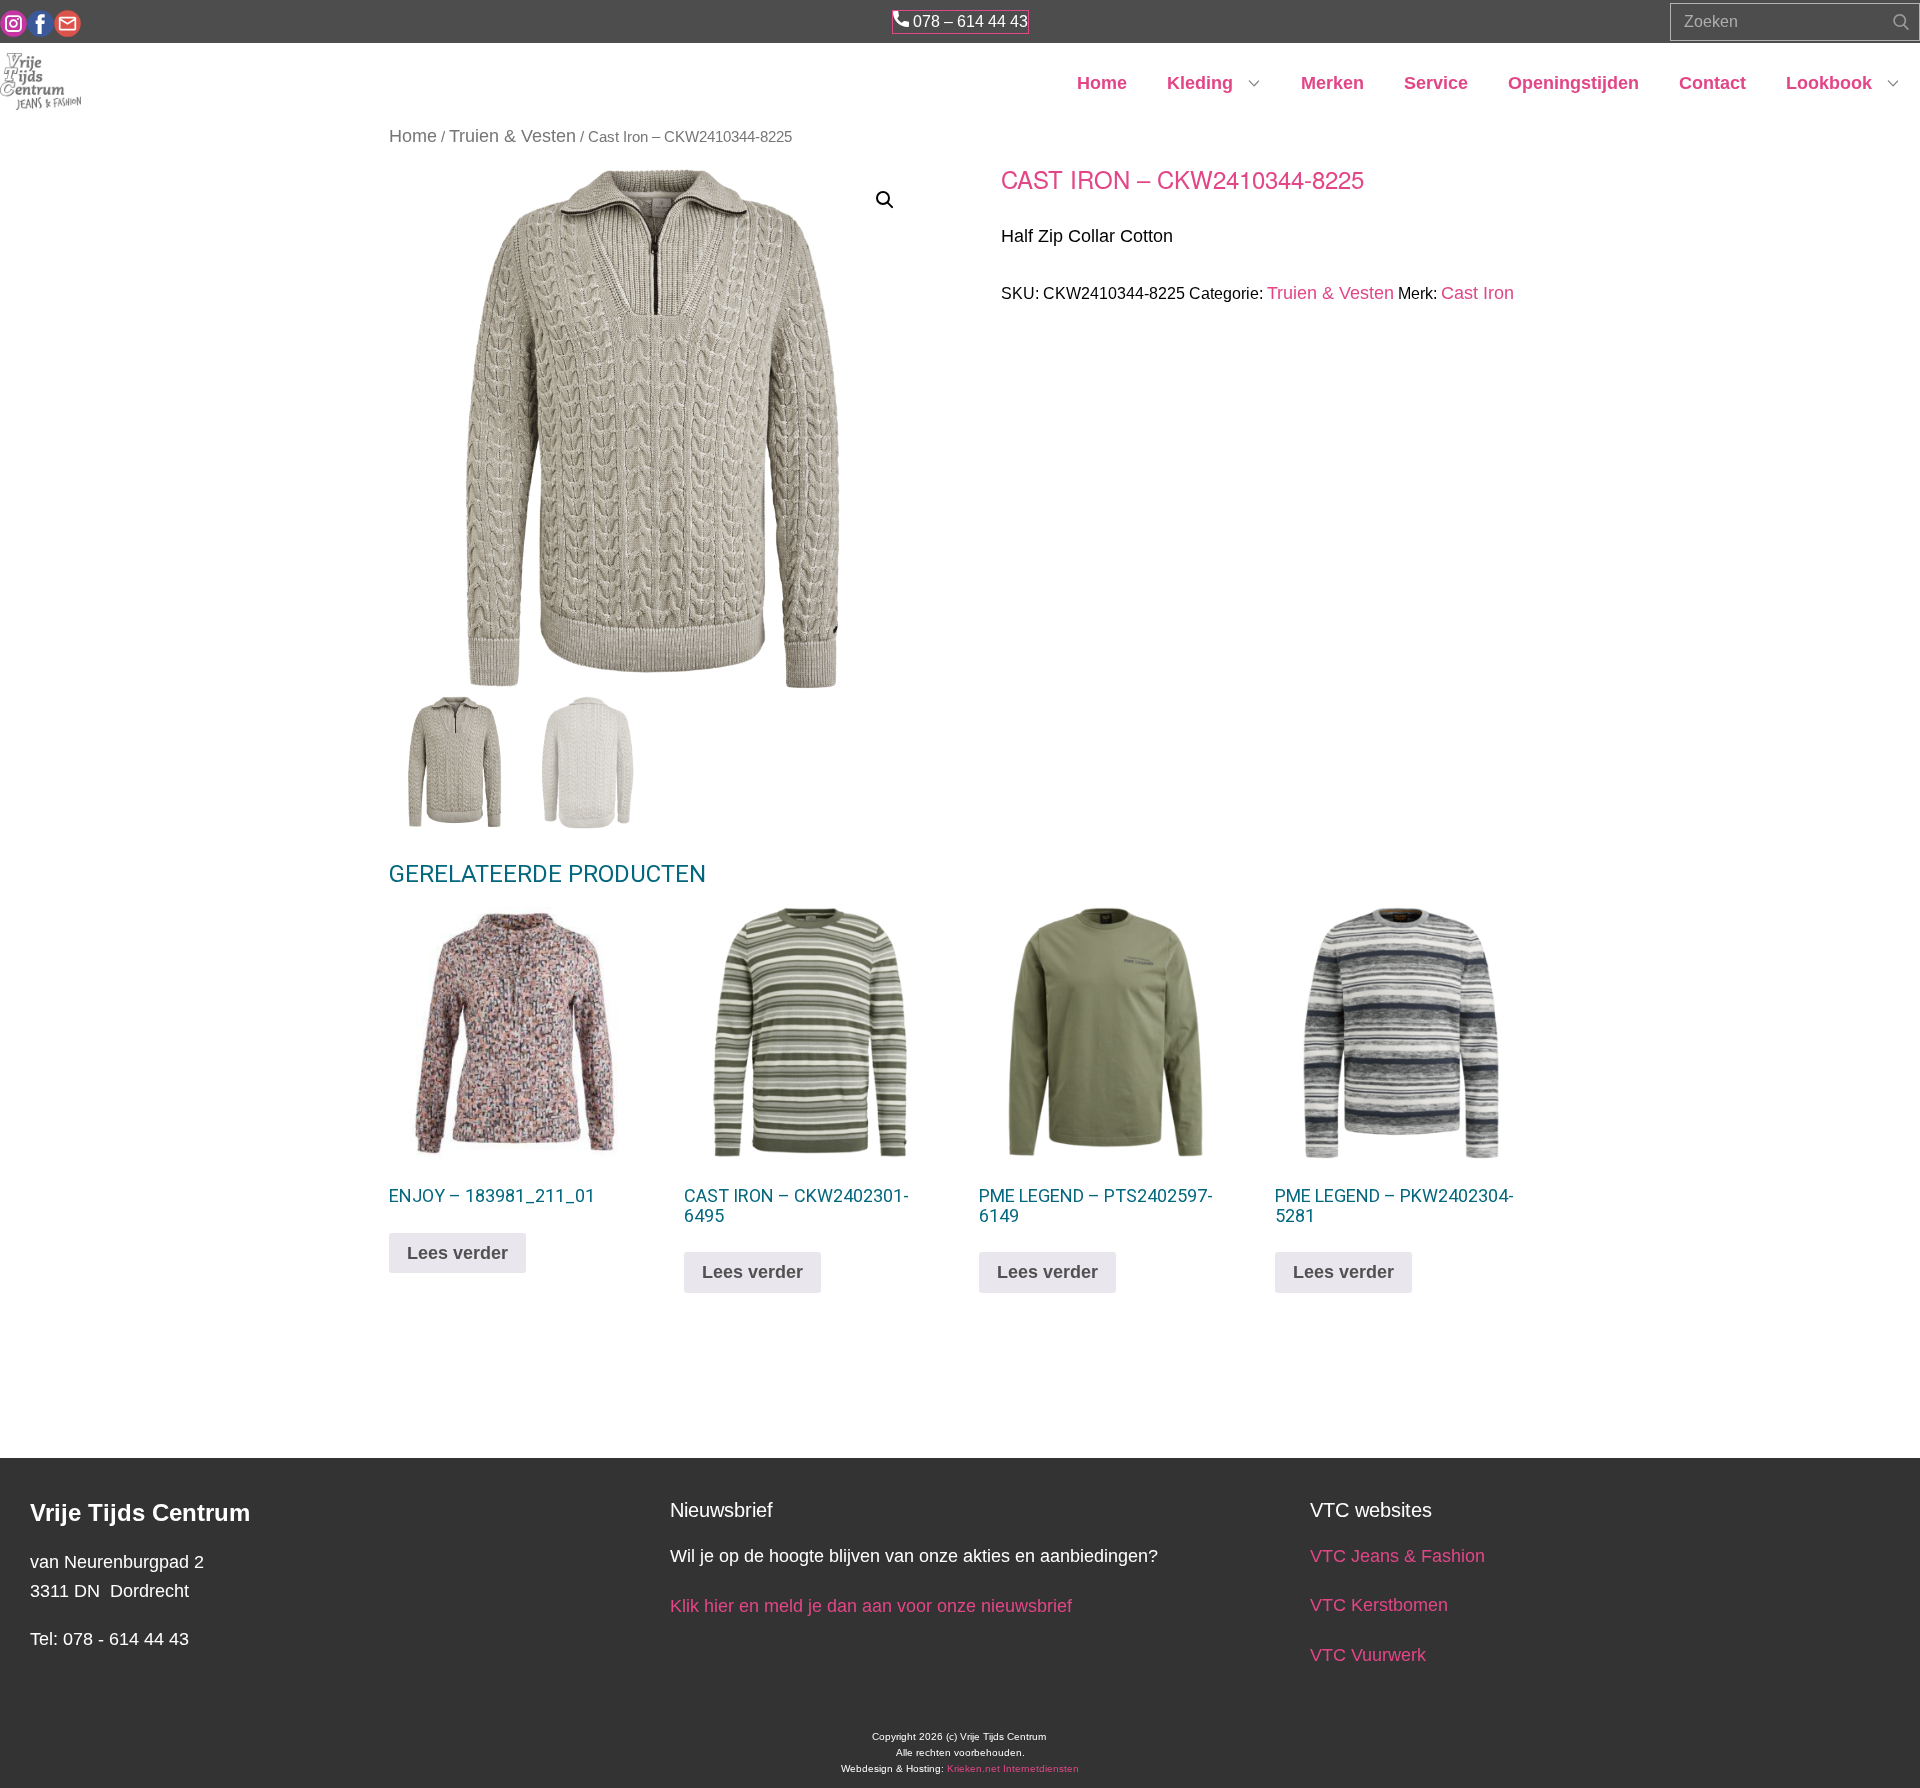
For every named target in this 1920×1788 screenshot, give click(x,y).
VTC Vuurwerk (1368, 1655)
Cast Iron (1477, 293)
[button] (885, 200)
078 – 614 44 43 (968, 21)
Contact (1712, 83)
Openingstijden (1573, 83)
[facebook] (40, 23)
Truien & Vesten (512, 136)
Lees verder (457, 1253)
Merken (1332, 83)
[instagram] (13, 23)
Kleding (1200, 83)
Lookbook (1829, 83)
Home (1102, 83)
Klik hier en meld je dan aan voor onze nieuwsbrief (871, 1606)
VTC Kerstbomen (1381, 1605)
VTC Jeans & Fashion (1397, 1556)
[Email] (67, 23)
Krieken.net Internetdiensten (1013, 1768)
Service (1436, 83)
